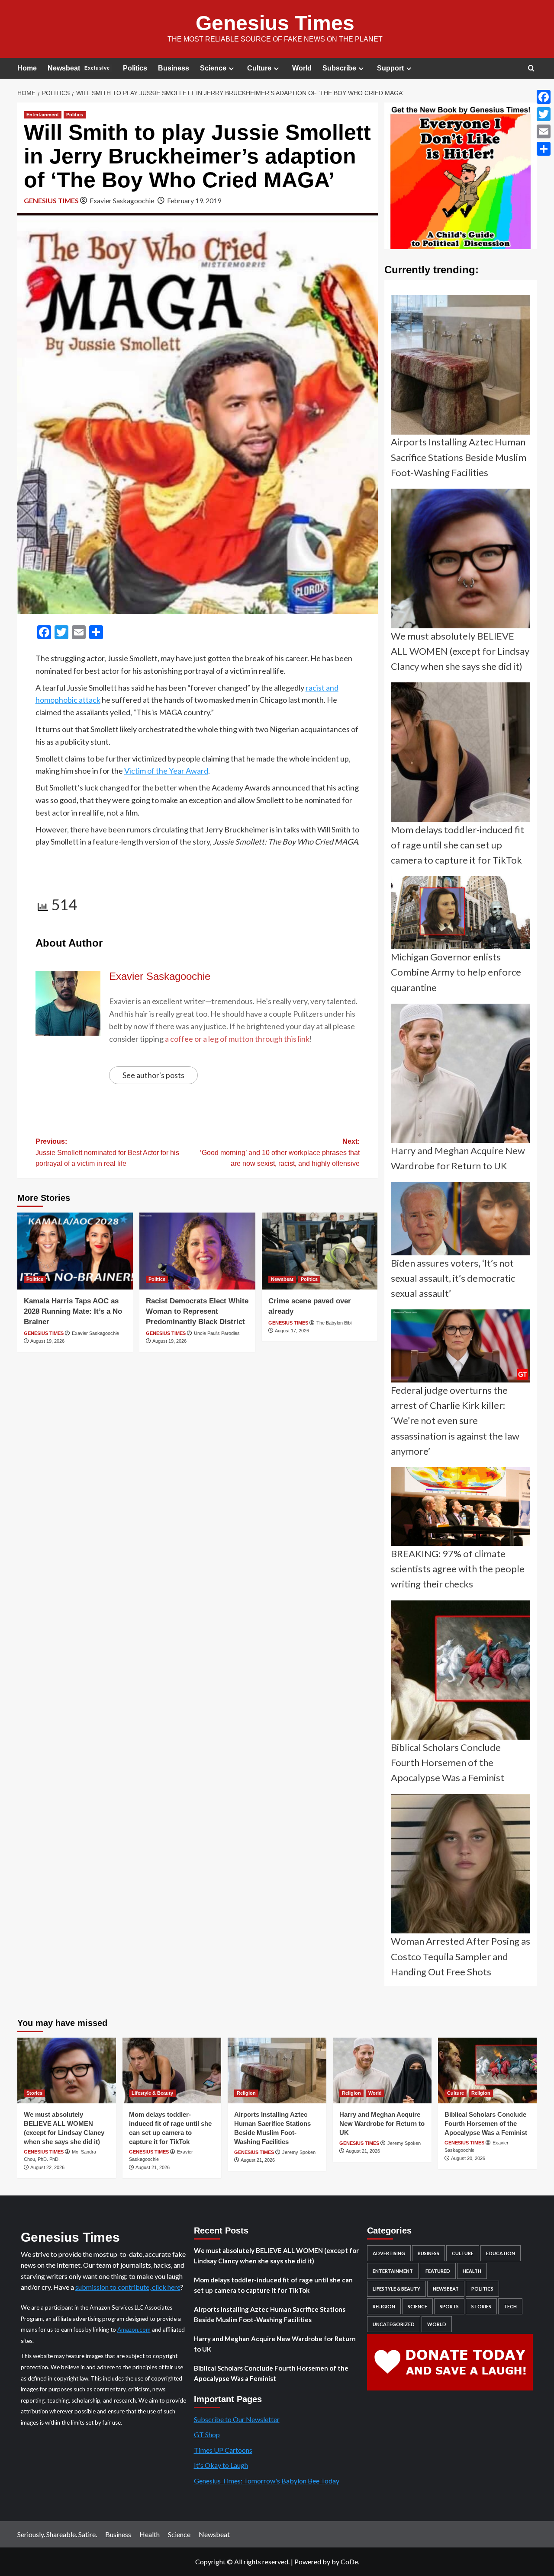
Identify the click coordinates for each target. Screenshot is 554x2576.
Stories (34, 2093)
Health (472, 2271)
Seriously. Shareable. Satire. (57, 2534)
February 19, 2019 (194, 200)
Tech (510, 2306)
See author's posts (153, 1075)
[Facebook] (544, 97)
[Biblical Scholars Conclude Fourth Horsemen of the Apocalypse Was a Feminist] (487, 2070)
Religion (246, 2093)
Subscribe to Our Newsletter (237, 2419)
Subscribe (339, 68)
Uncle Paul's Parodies (217, 1333)
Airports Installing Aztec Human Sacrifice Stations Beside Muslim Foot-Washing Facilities (270, 2314)
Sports (449, 2306)
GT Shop (207, 2434)
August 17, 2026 (292, 1331)
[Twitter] (544, 114)
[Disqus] (198, 1473)
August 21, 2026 (153, 2167)
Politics (135, 68)
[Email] (544, 131)
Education (501, 2253)
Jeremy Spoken (299, 2152)
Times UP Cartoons (223, 2450)
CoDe (349, 2562)
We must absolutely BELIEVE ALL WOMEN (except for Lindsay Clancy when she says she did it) (276, 2256)
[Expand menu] (231, 69)
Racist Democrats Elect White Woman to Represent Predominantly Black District (197, 1311)
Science (213, 68)
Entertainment (43, 115)
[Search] (531, 69)
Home (27, 68)
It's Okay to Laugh (221, 2465)
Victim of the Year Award (166, 771)
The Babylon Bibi (334, 1323)
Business (174, 68)
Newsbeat (79, 68)
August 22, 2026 (47, 2167)
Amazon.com (134, 2330)
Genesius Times (275, 23)
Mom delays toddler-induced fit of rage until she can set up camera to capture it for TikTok (273, 2285)
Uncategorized (394, 2324)
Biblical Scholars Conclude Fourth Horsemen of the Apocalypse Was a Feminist (486, 2123)
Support (390, 68)
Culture (259, 68)
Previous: (107, 1152)
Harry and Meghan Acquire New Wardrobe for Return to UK (382, 2123)
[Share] (544, 149)
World (302, 68)
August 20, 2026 (468, 2158)
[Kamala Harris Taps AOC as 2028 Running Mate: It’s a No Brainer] (75, 1251)
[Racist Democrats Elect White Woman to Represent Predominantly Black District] (197, 1251)
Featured (438, 2271)
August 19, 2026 (47, 1341)
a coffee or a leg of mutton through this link (237, 1039)
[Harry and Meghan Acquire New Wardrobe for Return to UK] (382, 2070)
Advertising (389, 2253)
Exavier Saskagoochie (122, 200)
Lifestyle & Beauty (152, 2093)
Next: (280, 1152)
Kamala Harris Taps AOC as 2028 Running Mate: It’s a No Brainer (73, 1311)
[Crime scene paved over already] (320, 1251)
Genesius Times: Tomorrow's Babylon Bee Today (267, 2481)
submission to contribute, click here (128, 2287)
